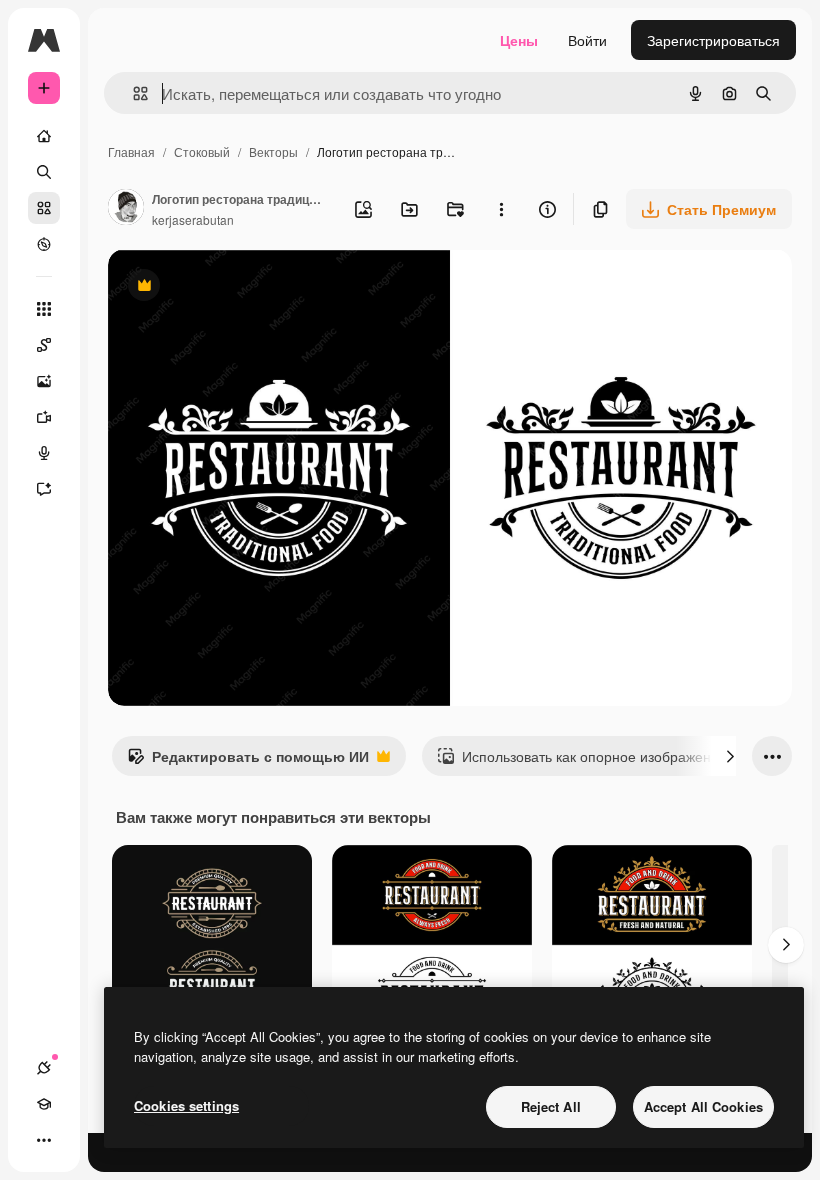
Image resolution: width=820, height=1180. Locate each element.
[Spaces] (44, 345)
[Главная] (44, 136)
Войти (587, 40)
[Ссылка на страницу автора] (126, 209)
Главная (131, 151)
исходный (242, 287)
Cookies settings (186, 1105)
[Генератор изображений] (44, 381)
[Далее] (730, 756)
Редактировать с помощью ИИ (248, 761)
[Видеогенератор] (44, 417)
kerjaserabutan (193, 219)
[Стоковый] (44, 208)
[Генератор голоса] (44, 453)
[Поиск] (44, 172)
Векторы (273, 151)
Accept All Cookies (703, 1106)
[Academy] (44, 1104)
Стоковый (202, 151)
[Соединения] (44, 1068)
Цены (519, 40)
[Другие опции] (501, 209)
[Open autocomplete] (132, 93)
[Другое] (44, 1140)
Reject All (551, 1106)
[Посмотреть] (44, 244)
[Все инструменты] (44, 309)
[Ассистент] (44, 489)
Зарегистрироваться (713, 40)
